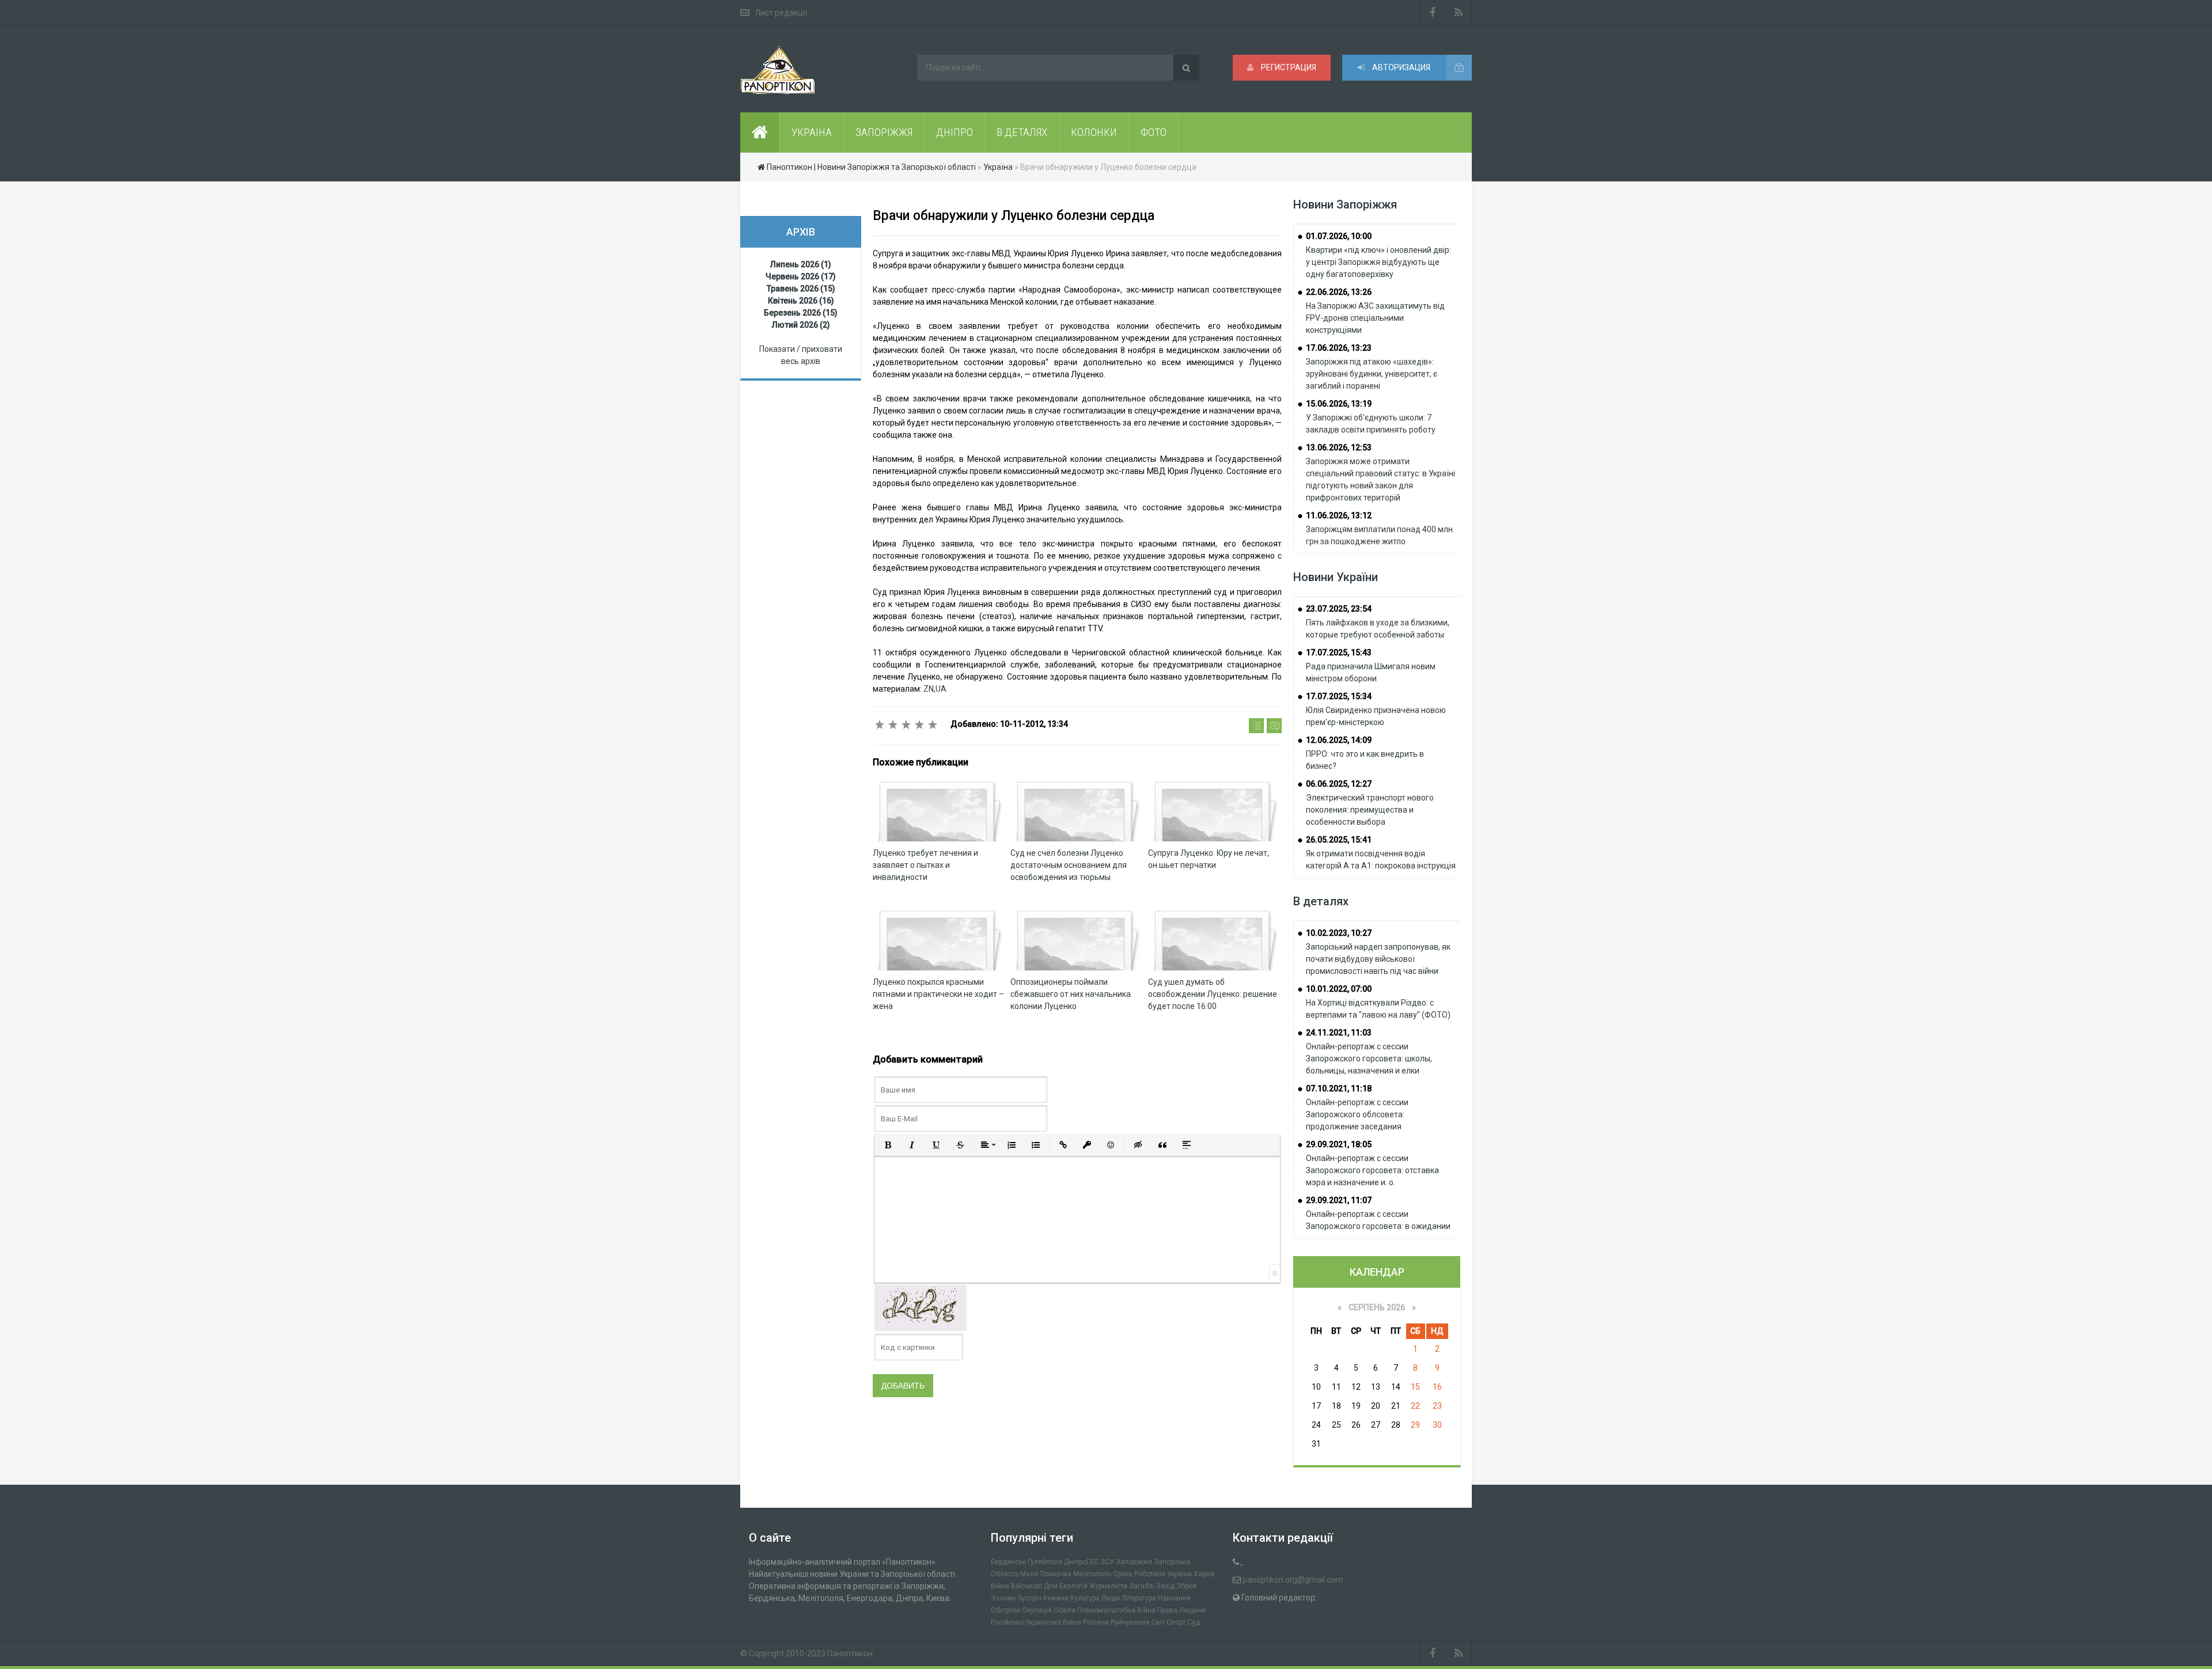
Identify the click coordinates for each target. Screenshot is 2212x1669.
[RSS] (1459, 13)
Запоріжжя (1134, 1562)
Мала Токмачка (1046, 1574)
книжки (1056, 1598)
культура (1085, 1598)
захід (1165, 1586)
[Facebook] (1433, 13)
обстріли (1005, 1610)
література (1139, 1598)
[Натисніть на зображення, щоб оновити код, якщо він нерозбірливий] (921, 1307)
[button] (888, 1145)
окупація (1037, 1610)
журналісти (1108, 1586)
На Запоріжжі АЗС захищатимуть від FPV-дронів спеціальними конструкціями (1375, 318)
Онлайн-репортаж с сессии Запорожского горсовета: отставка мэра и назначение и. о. (1372, 1170)
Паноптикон (850, 1653)
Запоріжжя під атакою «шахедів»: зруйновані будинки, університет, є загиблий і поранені (1372, 374)
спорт (1176, 1622)
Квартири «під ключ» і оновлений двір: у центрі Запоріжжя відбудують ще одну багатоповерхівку (1378, 262)
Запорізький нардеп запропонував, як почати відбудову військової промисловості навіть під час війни (1378, 959)
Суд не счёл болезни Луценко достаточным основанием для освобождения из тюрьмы (1069, 865)
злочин (1003, 1598)
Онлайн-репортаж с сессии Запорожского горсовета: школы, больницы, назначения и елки (1369, 1059)
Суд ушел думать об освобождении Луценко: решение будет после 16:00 (1213, 994)
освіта (1065, 1610)
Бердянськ (1008, 1562)
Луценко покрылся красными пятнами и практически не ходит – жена (938, 994)
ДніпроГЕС (1081, 1562)
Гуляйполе (1045, 1562)
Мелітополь (1092, 1574)
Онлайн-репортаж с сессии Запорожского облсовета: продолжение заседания (1357, 1114)
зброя (1186, 1586)
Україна (1179, 1574)
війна (1000, 1586)
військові (1027, 1586)
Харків (1204, 1574)
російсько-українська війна (1036, 1622)
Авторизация (1400, 67)
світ (1158, 1622)
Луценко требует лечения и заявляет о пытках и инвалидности (925, 865)
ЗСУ (1107, 1562)
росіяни (1096, 1622)
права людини (1181, 1610)
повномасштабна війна (1116, 1610)
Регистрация (1288, 67)
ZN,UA (935, 689)
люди (1111, 1598)
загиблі (1142, 1586)
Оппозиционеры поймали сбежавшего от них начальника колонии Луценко (1071, 994)
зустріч (1029, 1598)
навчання (1174, 1598)
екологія (1073, 1586)
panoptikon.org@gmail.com (1293, 1580)
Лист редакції (781, 13)
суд (1194, 1622)
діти (1051, 1586)
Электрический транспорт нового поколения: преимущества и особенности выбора (1370, 810)
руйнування (1130, 1622)
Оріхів (1123, 1574)
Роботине (1150, 1574)
